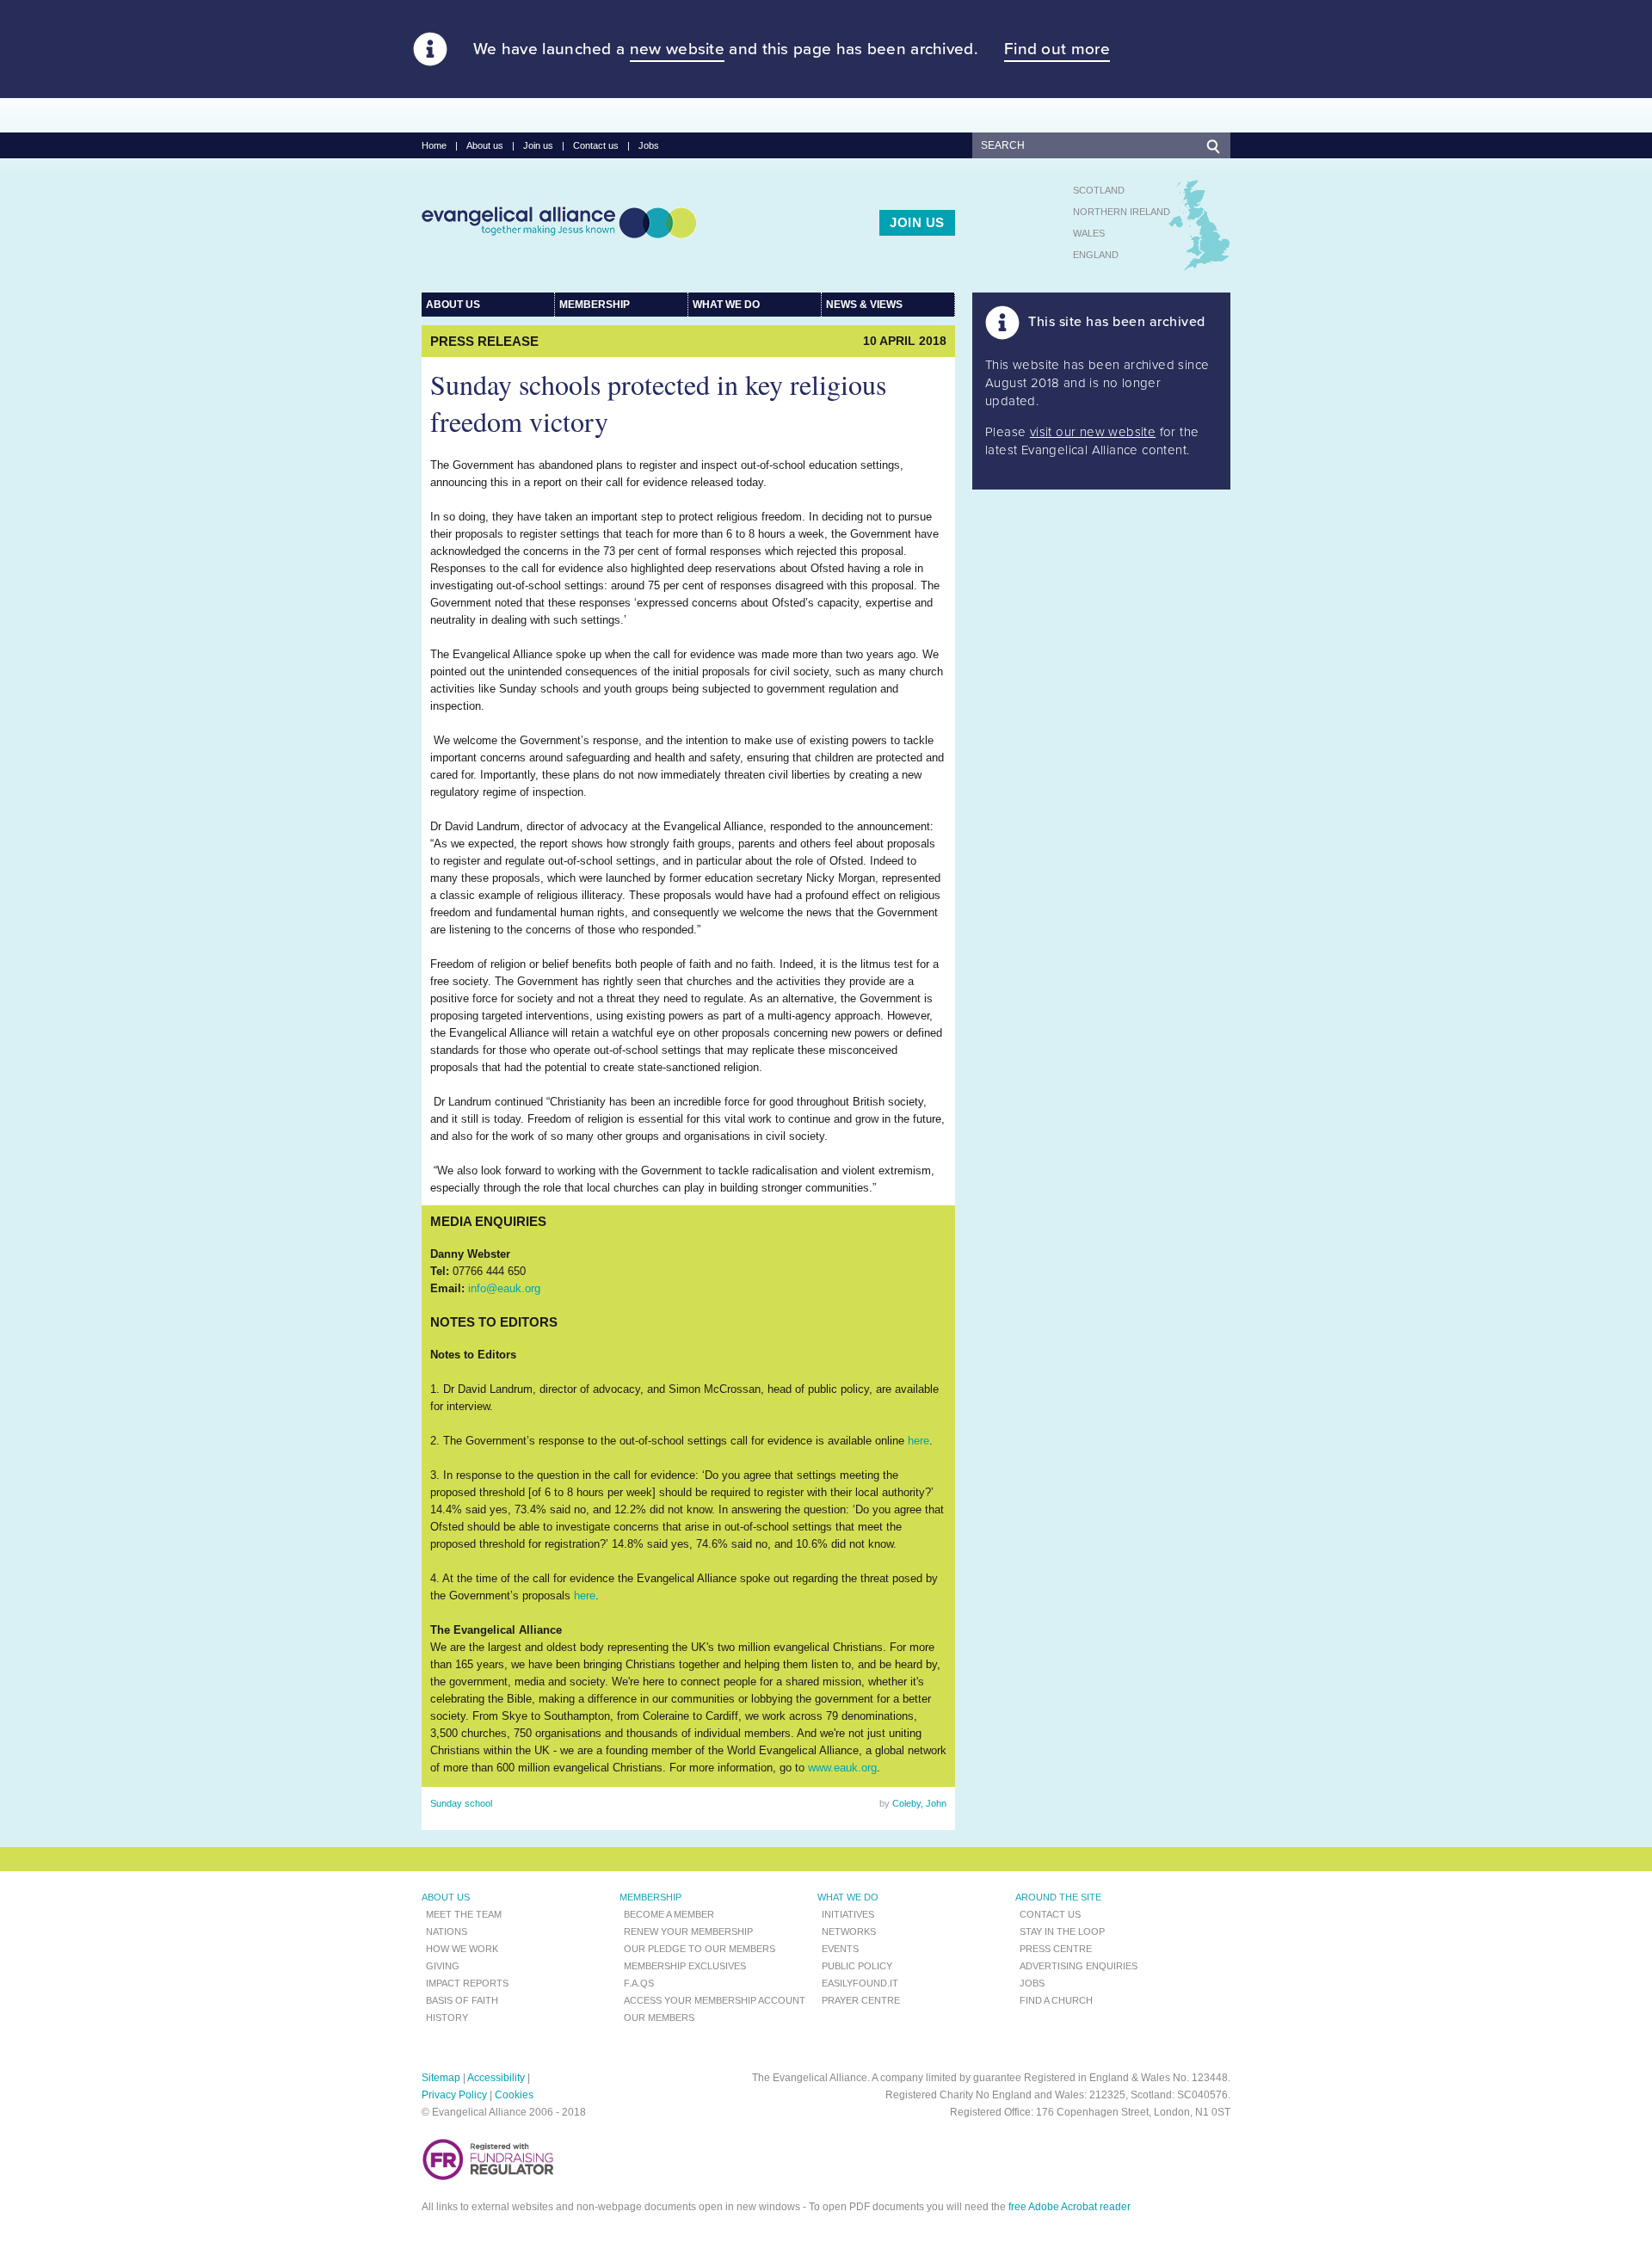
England (1096, 255)
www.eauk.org (842, 1768)
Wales (1089, 233)
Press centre (1056, 1949)
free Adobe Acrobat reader (1069, 2207)
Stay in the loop (1062, 1931)
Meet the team (464, 1914)
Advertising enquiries (1079, 1966)
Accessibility (496, 2078)
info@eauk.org (504, 1288)
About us (485, 145)
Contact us (596, 145)
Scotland (1099, 190)
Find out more (1057, 49)
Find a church (1056, 2000)
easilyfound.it (860, 1983)
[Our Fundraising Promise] (488, 2178)
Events (840, 1949)
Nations (447, 1931)
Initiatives (848, 1914)
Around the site (1058, 1897)
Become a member (669, 1914)
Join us (538, 145)
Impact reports (467, 1983)
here (918, 1441)
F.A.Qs (639, 1983)
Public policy (857, 1966)
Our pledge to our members (700, 1949)
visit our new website (1093, 432)
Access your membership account (715, 2000)
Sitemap (441, 2078)
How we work (462, 1949)
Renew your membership (688, 1931)
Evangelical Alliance (559, 221)
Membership (595, 305)
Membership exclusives (685, 1966)
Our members (659, 2018)
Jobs (649, 145)
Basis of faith (462, 2000)
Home (434, 145)
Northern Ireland (1122, 212)
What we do (726, 305)
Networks (849, 1931)
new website (677, 49)
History (447, 2018)
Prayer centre (861, 2000)
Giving (443, 1966)
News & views (864, 305)
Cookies (514, 2095)
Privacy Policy (454, 2095)
